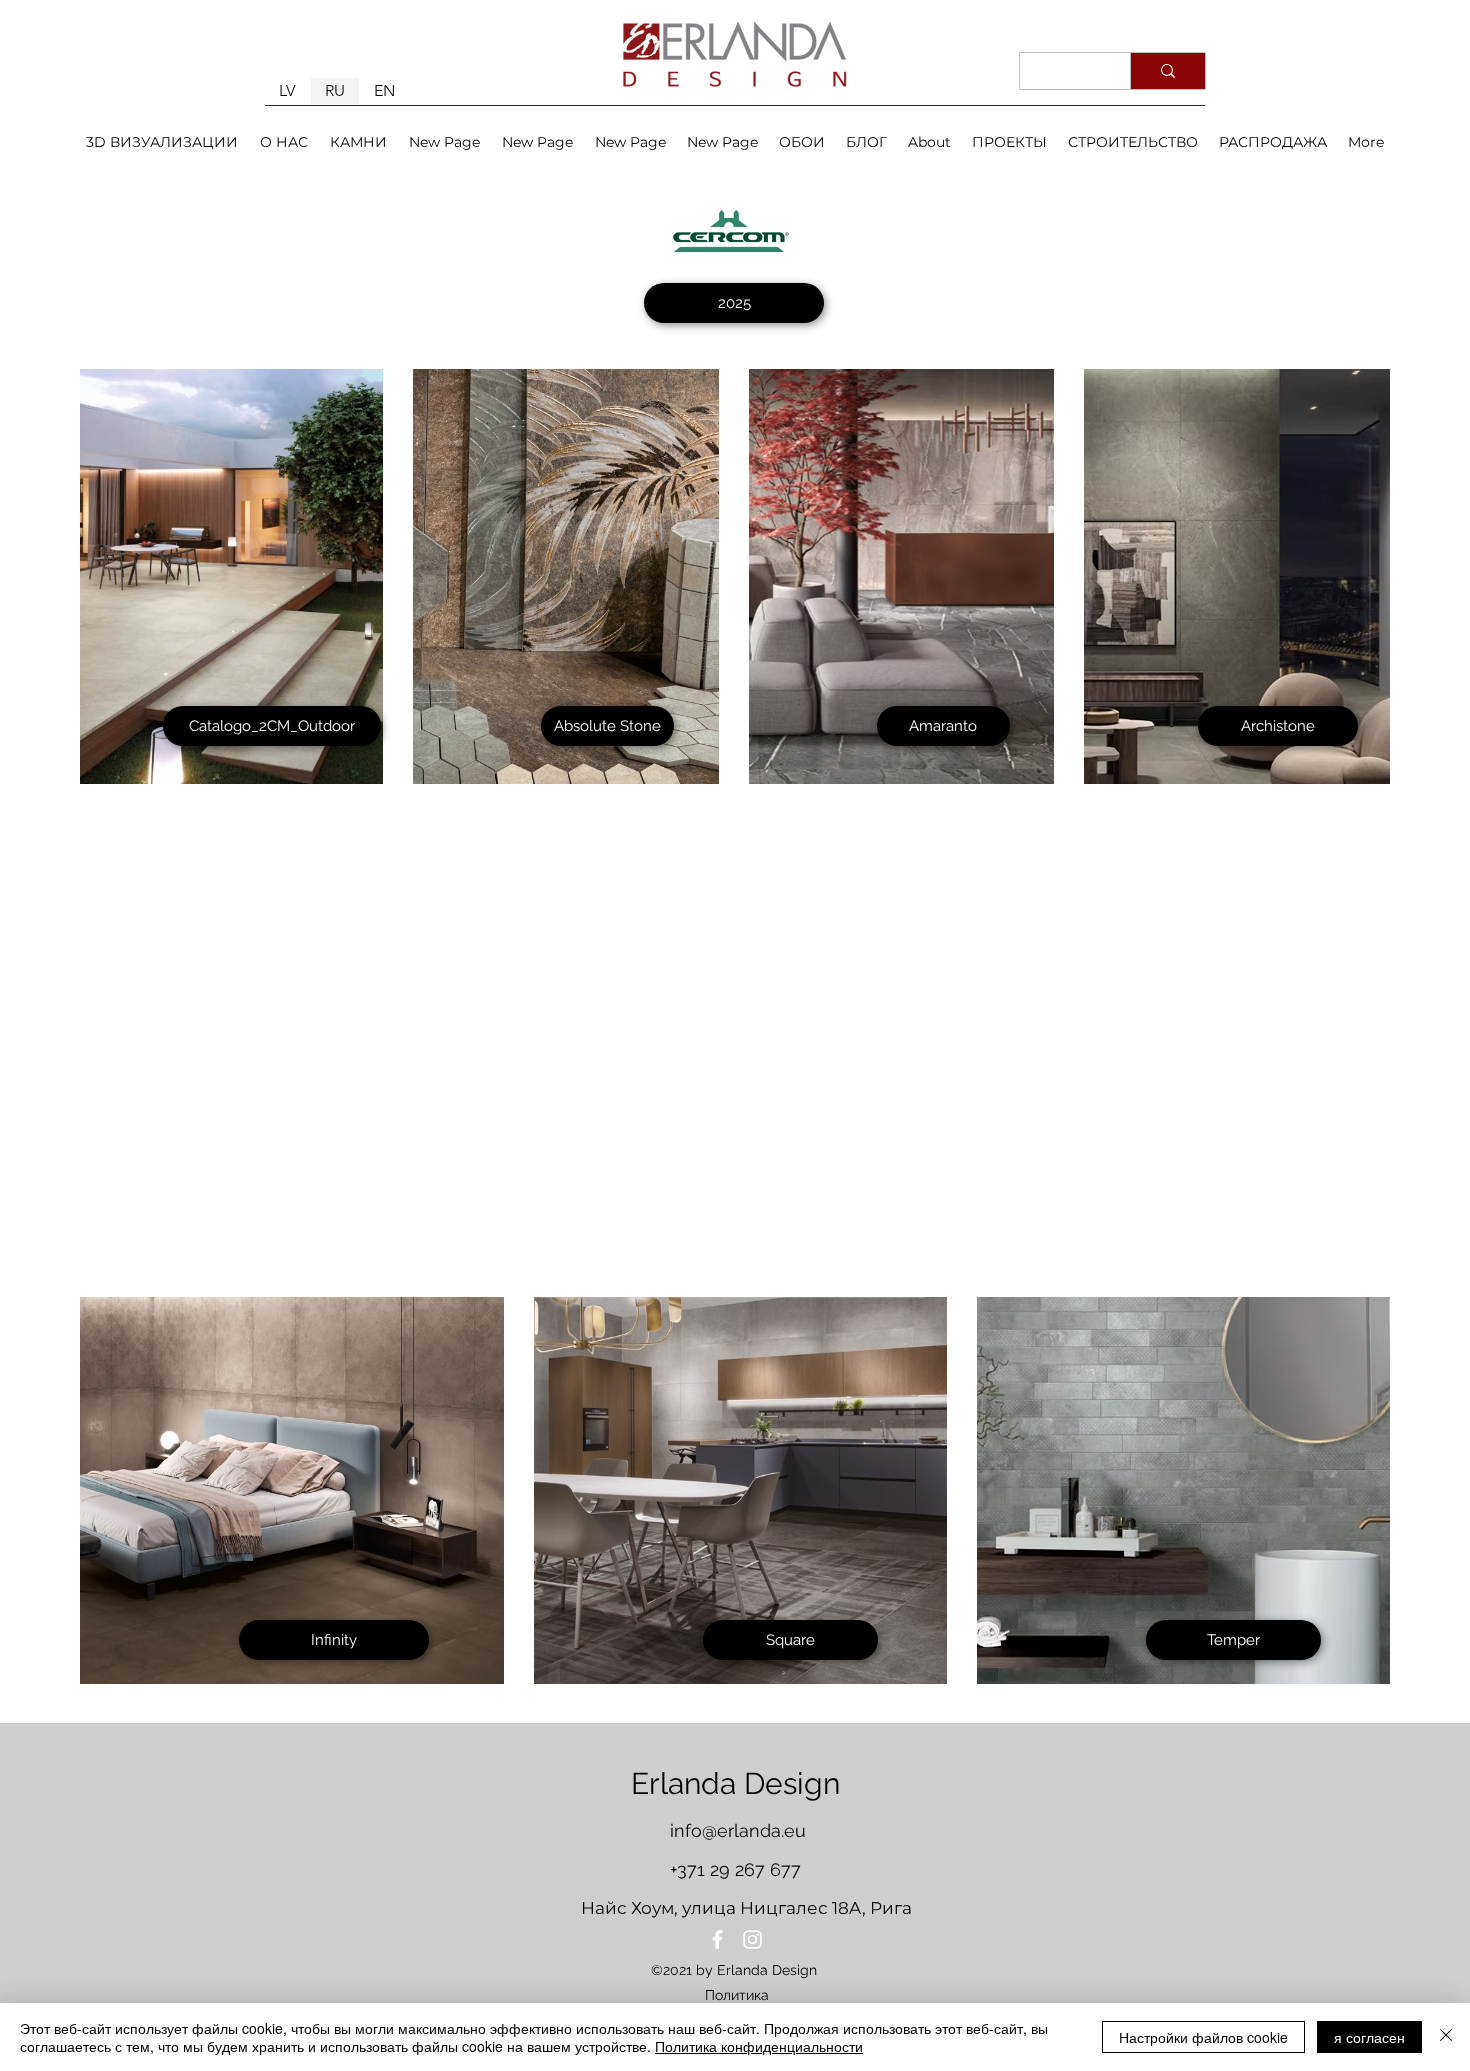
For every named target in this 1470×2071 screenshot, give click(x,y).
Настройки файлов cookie (1203, 2037)
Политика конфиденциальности (759, 2046)
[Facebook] (717, 1939)
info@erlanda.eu (738, 1830)
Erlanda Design (735, 1783)
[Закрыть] (1446, 2037)
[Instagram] (752, 1939)
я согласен (1369, 2037)
